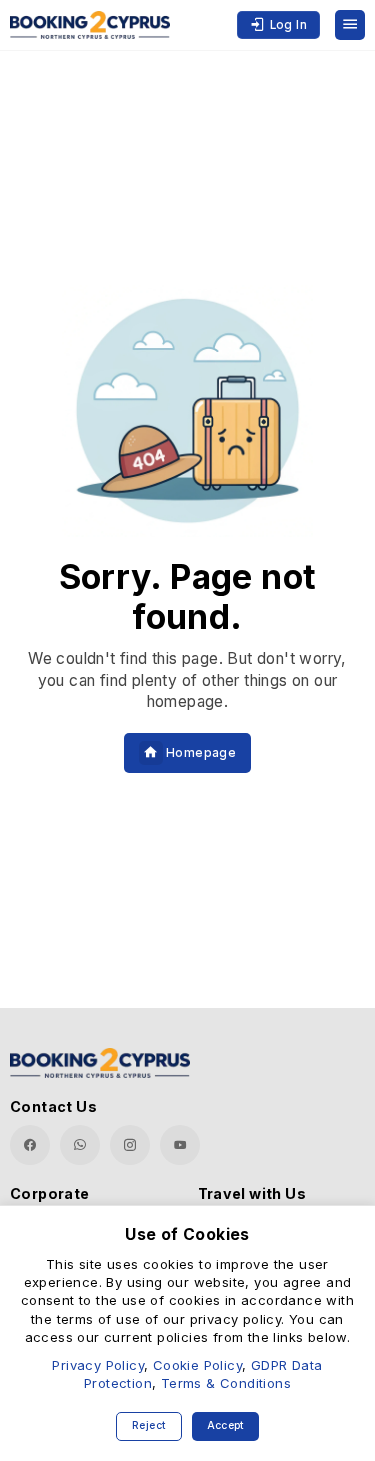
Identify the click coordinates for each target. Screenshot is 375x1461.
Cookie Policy (197, 1365)
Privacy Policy (98, 1365)
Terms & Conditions (226, 1383)
